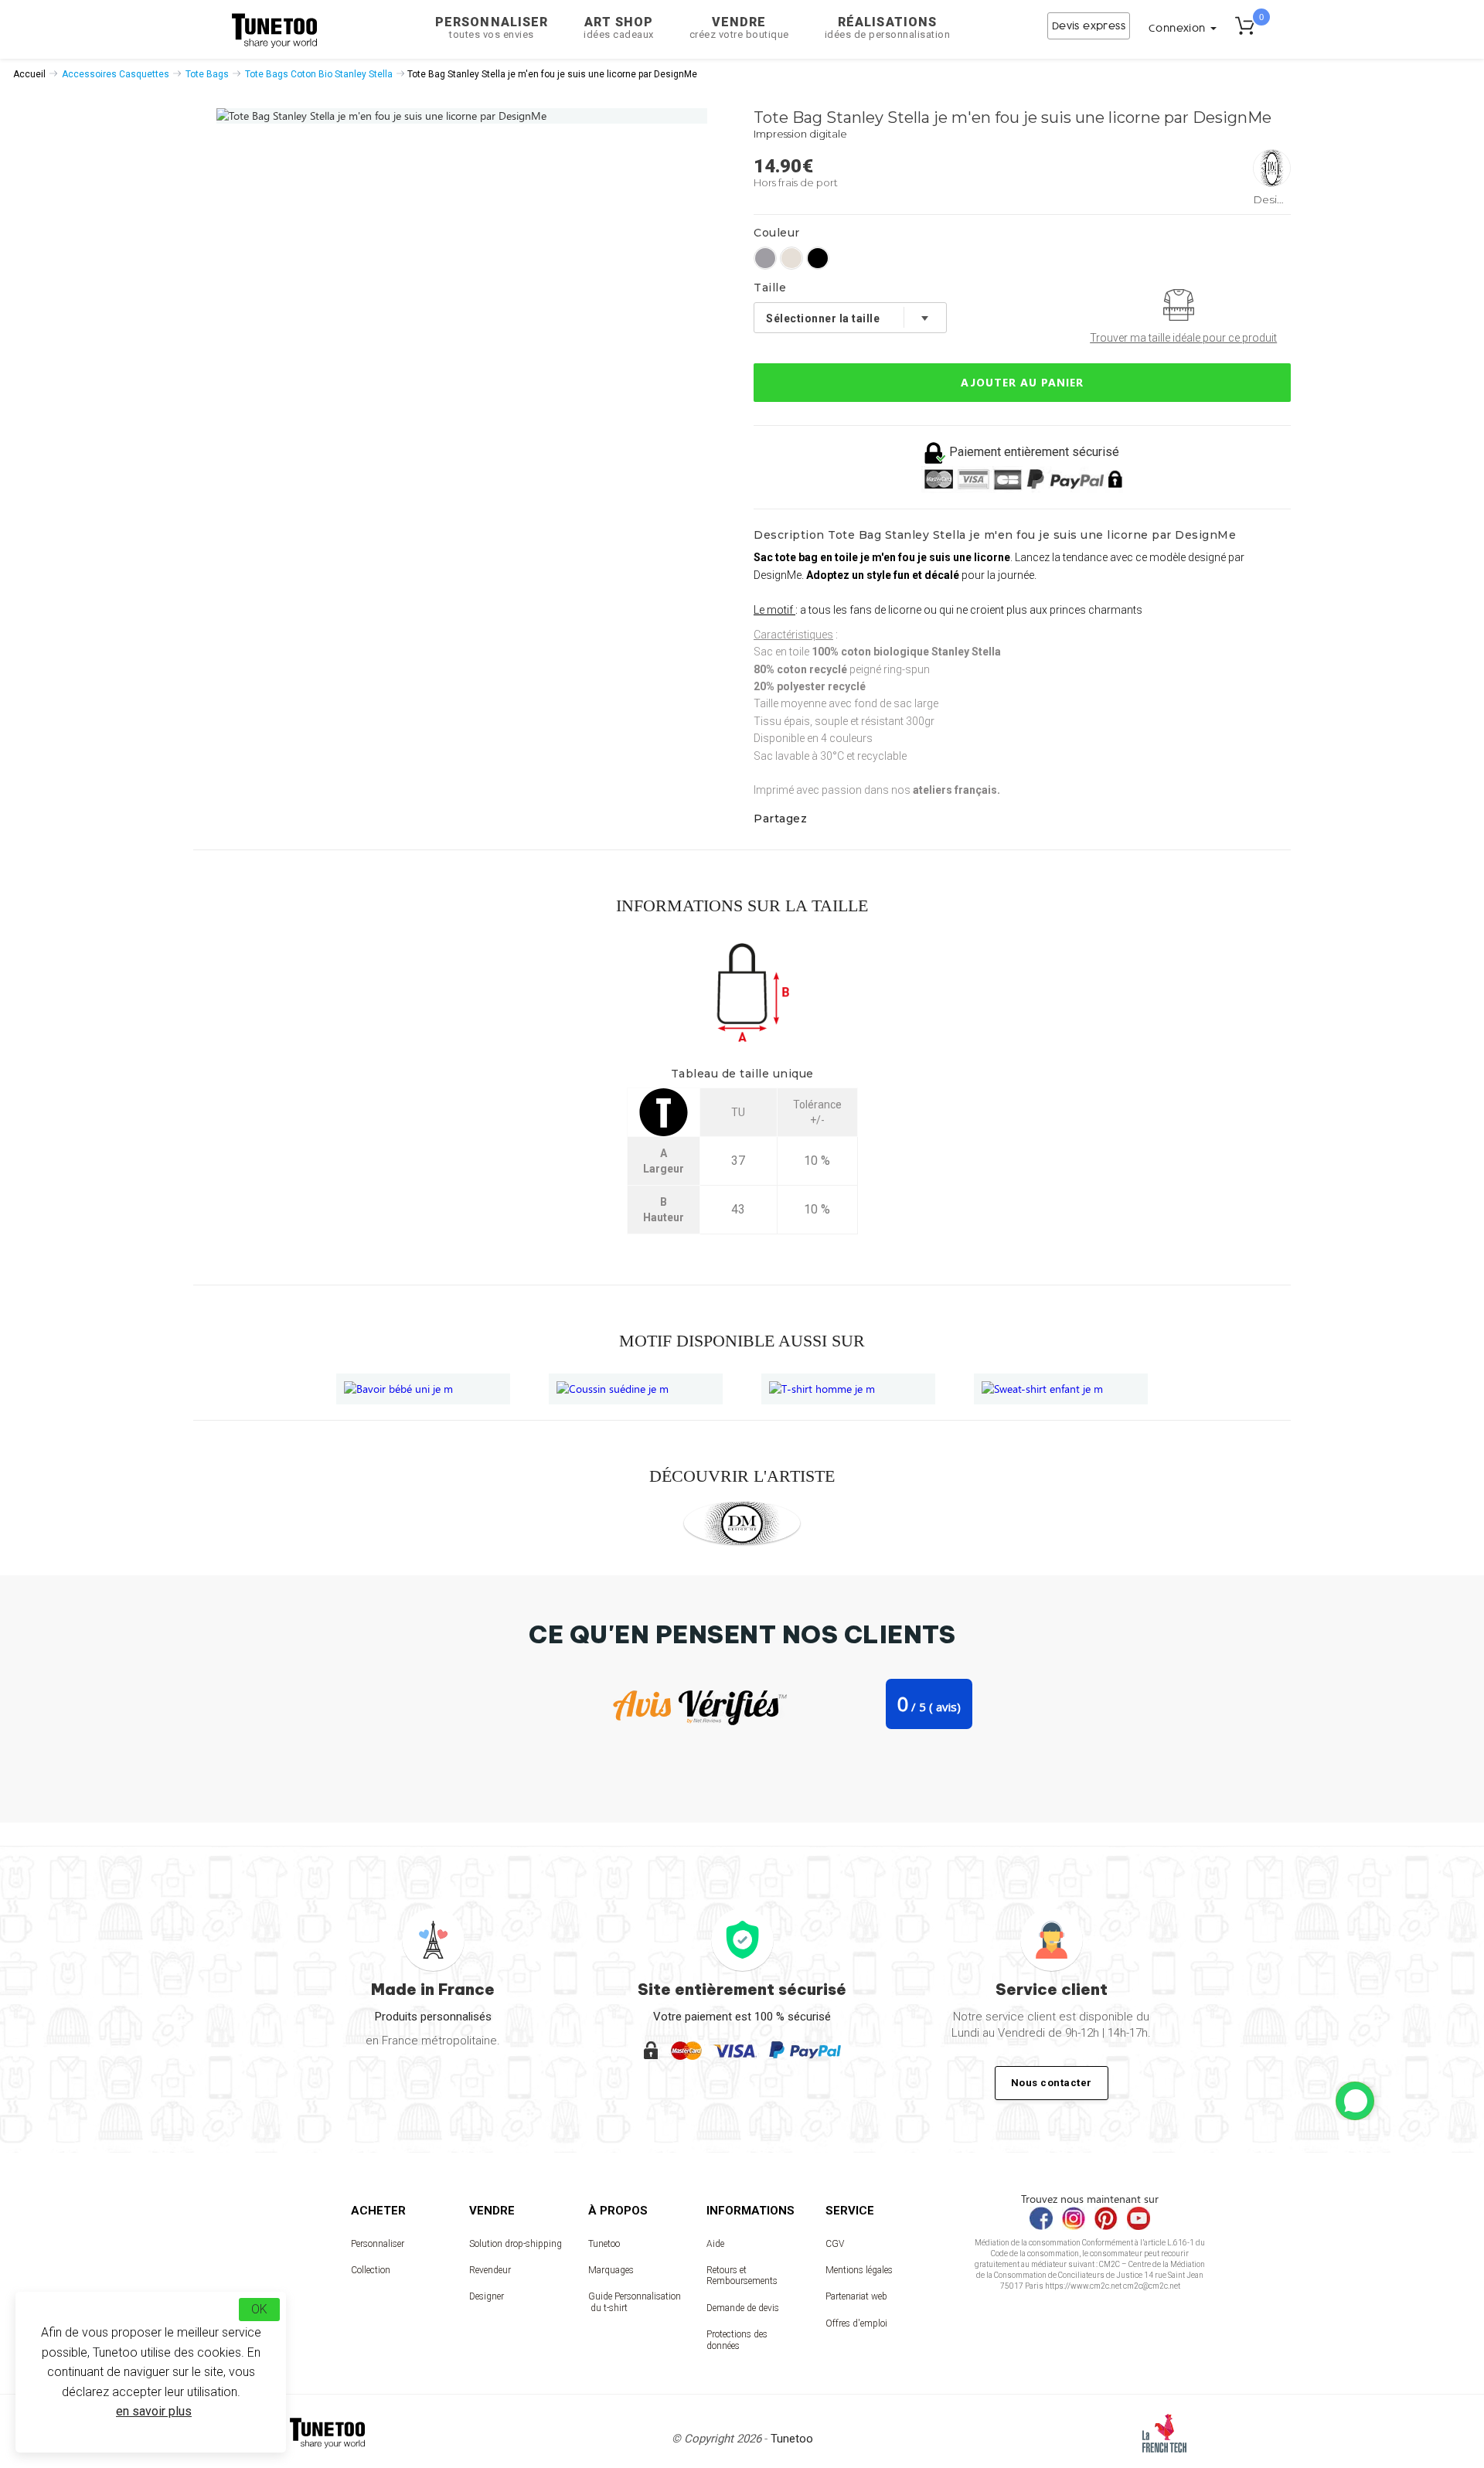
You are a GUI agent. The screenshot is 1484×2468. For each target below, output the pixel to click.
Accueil (29, 74)
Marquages (611, 2270)
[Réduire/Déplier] (1355, 2101)
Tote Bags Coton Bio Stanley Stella (319, 74)
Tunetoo (604, 2244)
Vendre (739, 27)
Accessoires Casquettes (116, 74)
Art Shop (619, 27)
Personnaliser (492, 27)
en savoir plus (154, 2411)
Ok (259, 2309)
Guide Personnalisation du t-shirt (635, 2302)
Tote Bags (207, 74)
